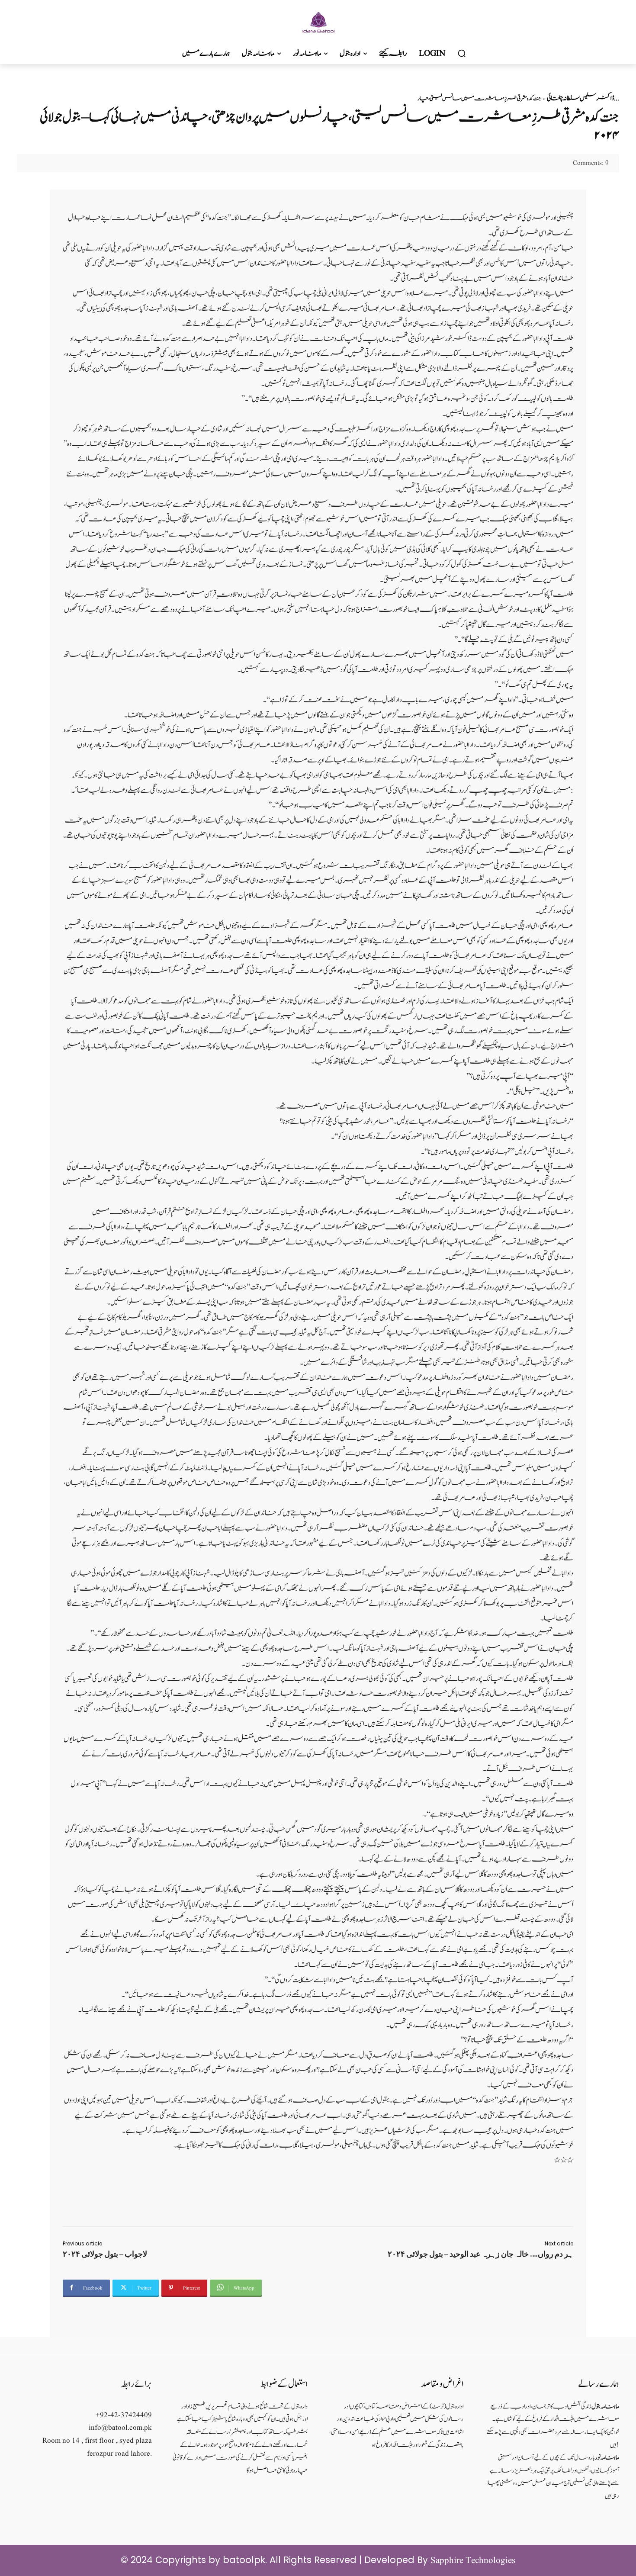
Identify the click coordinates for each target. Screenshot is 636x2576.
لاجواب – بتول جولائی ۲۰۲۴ (105, 2254)
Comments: (591, 163)
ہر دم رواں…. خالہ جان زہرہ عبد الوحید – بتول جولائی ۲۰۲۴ (480, 2254)
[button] (462, 54)
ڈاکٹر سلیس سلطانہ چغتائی (580, 98)
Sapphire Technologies (473, 2561)
